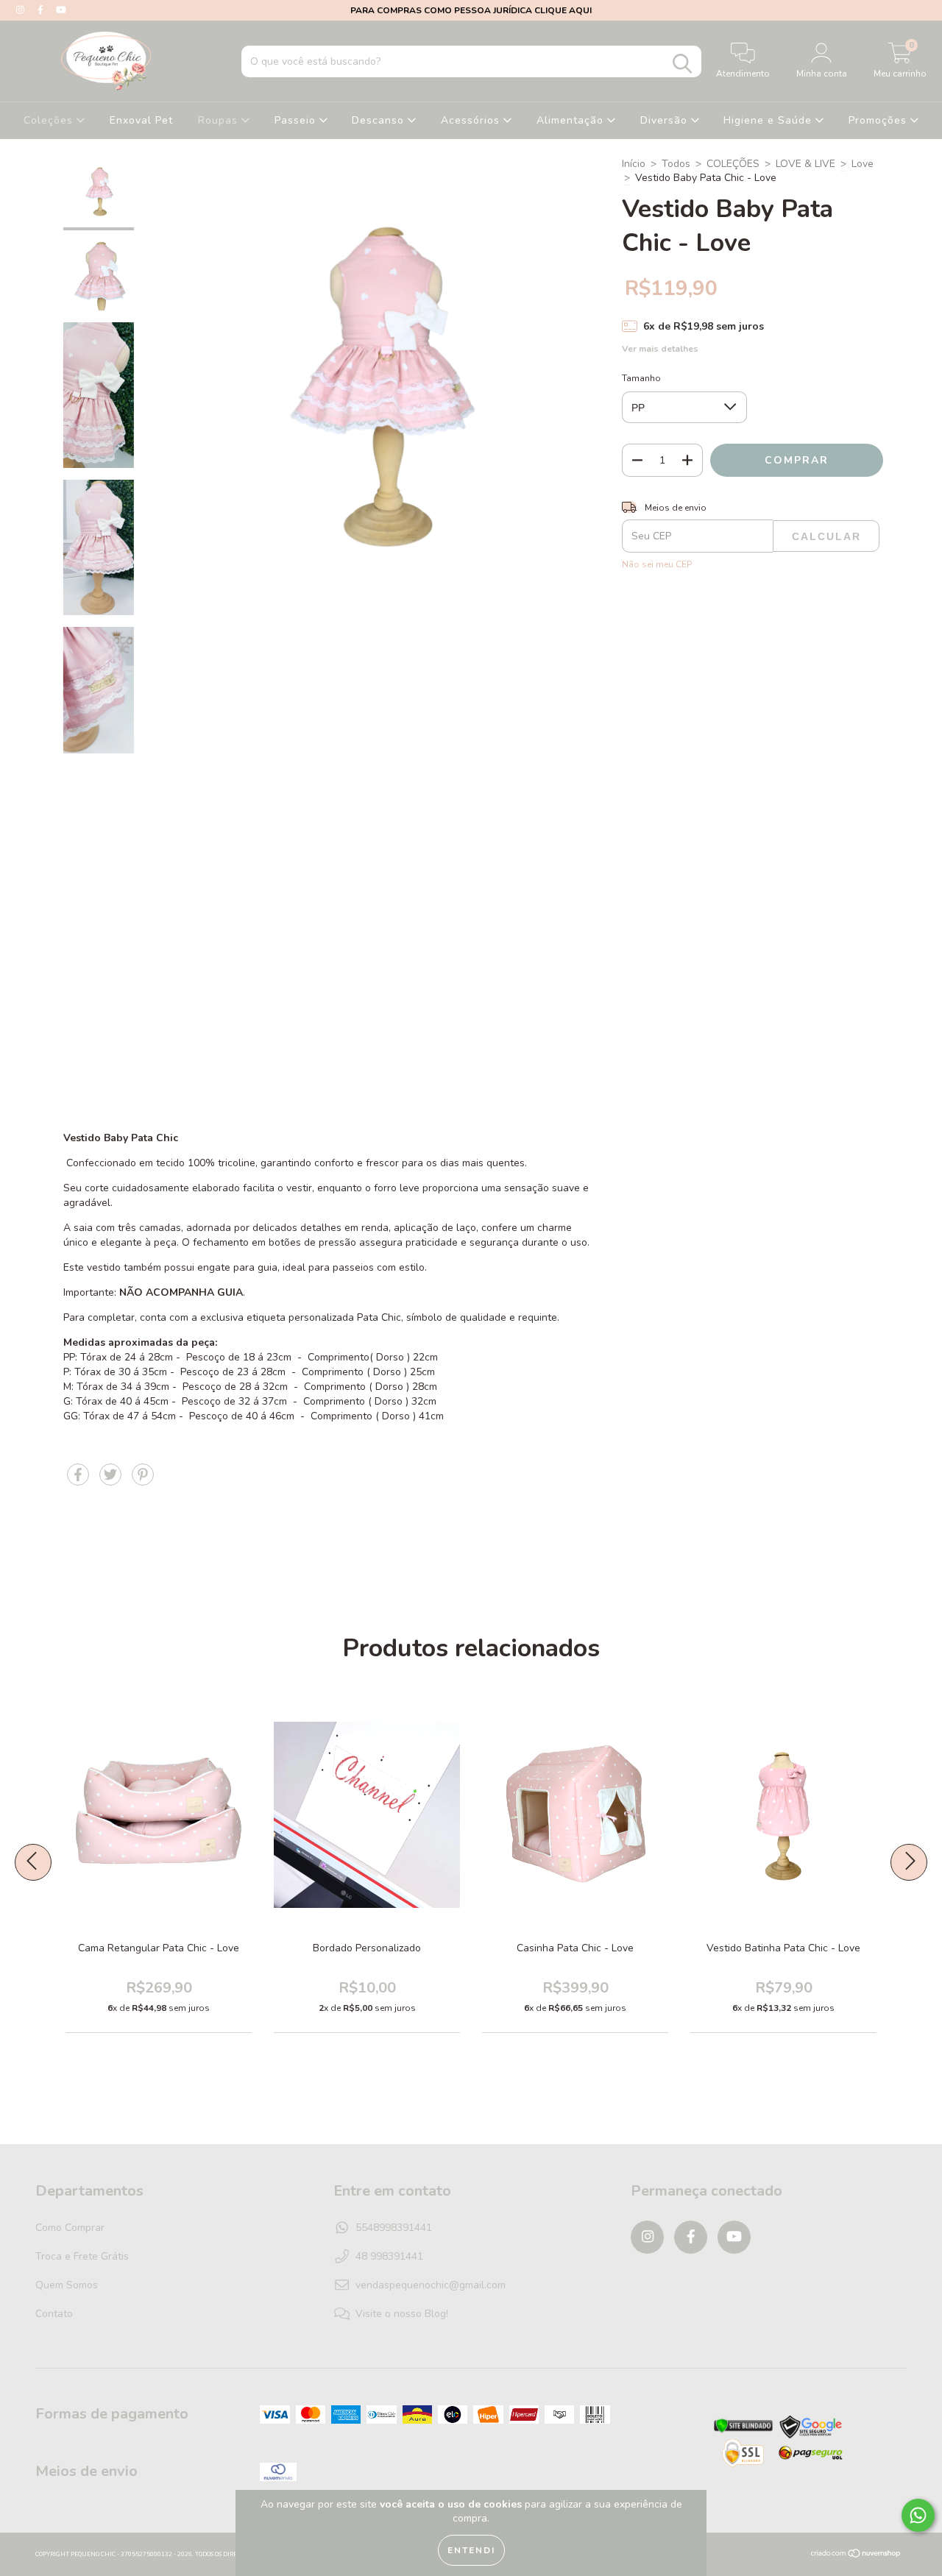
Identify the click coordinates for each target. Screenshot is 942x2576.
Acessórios (472, 120)
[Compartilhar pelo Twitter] (112, 1481)
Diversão (666, 120)
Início (634, 164)
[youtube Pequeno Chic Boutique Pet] (61, 10)
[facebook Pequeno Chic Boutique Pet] (42, 10)
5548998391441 (394, 2228)
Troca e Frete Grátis (82, 2256)
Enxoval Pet (141, 120)
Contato (54, 2314)
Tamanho (641, 378)
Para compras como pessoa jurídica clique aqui (471, 10)
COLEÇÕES (733, 164)
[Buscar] (682, 64)
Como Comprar (70, 2228)
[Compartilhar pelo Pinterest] (143, 1481)
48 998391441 (389, 2256)
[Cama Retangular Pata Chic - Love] (209, 1847)
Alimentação (572, 120)
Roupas (220, 120)
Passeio (297, 120)
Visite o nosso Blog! (402, 2314)
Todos (676, 164)
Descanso (380, 120)
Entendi (471, 2550)
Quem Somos (67, 2285)
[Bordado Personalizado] (417, 1847)
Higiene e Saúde (769, 120)
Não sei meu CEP (657, 564)
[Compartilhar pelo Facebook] (79, 1481)
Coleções (50, 120)
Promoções (879, 120)
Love (863, 164)
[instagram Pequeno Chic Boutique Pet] (22, 10)
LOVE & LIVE (805, 164)
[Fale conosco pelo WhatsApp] (918, 2515)
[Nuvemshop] (856, 2555)
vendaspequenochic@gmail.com (431, 2285)
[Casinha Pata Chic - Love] (626, 1847)
